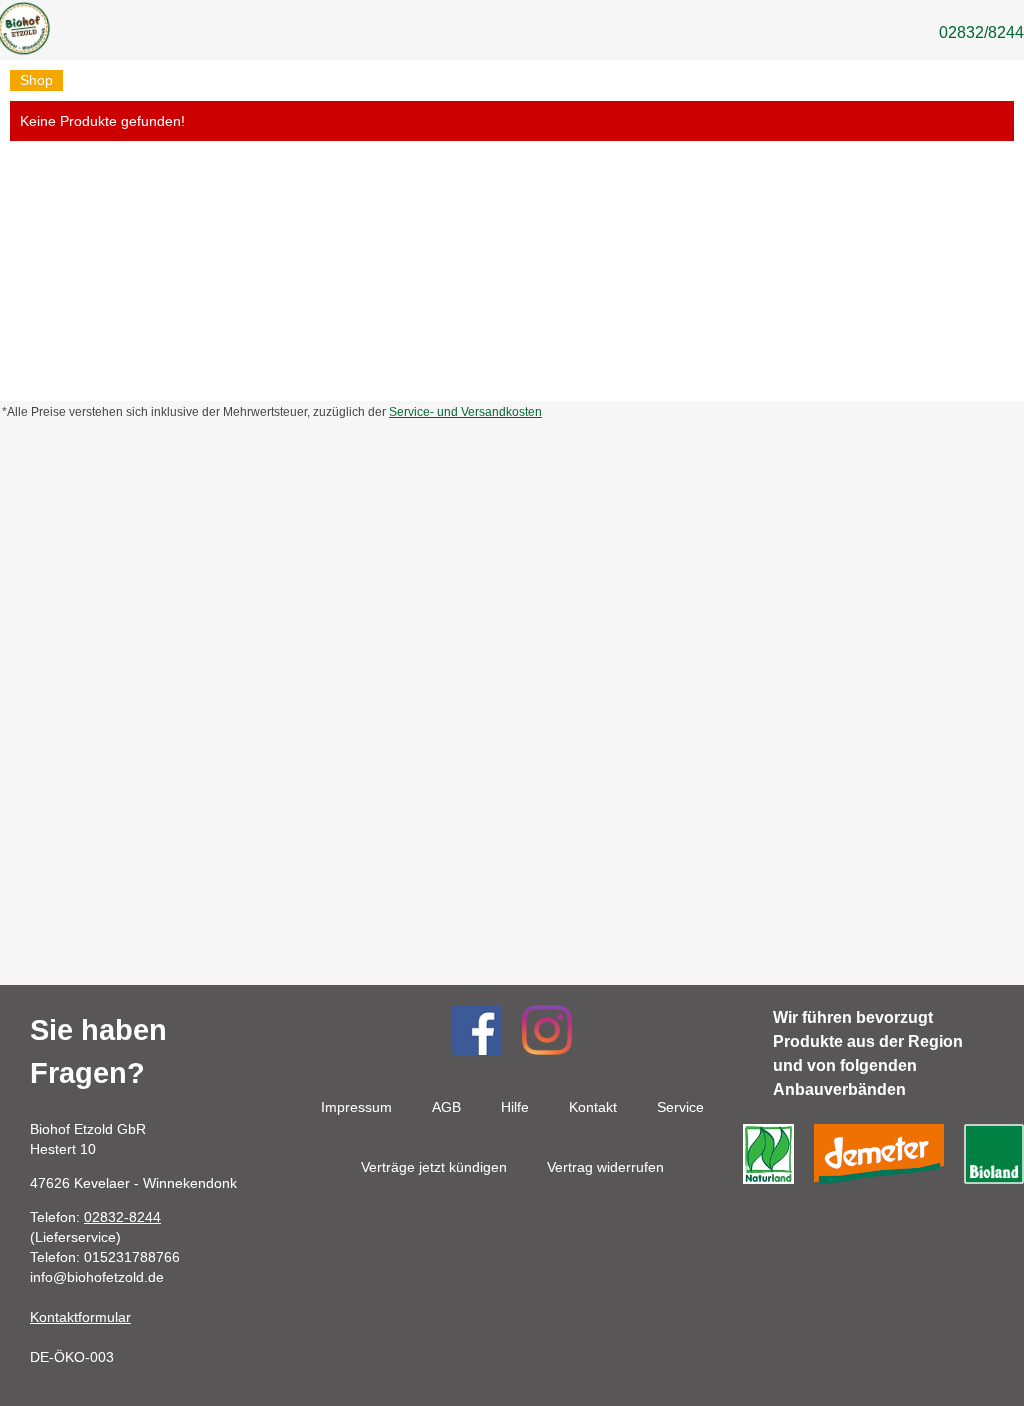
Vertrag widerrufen (605, 1167)
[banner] (22, 32)
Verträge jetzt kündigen (434, 1167)
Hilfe (515, 1107)
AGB (446, 1107)
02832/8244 (981, 32)
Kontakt (593, 1107)
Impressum (356, 1107)
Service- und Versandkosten (465, 412)
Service (680, 1107)
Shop (36, 80)
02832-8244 (122, 1217)
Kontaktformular (80, 1317)
